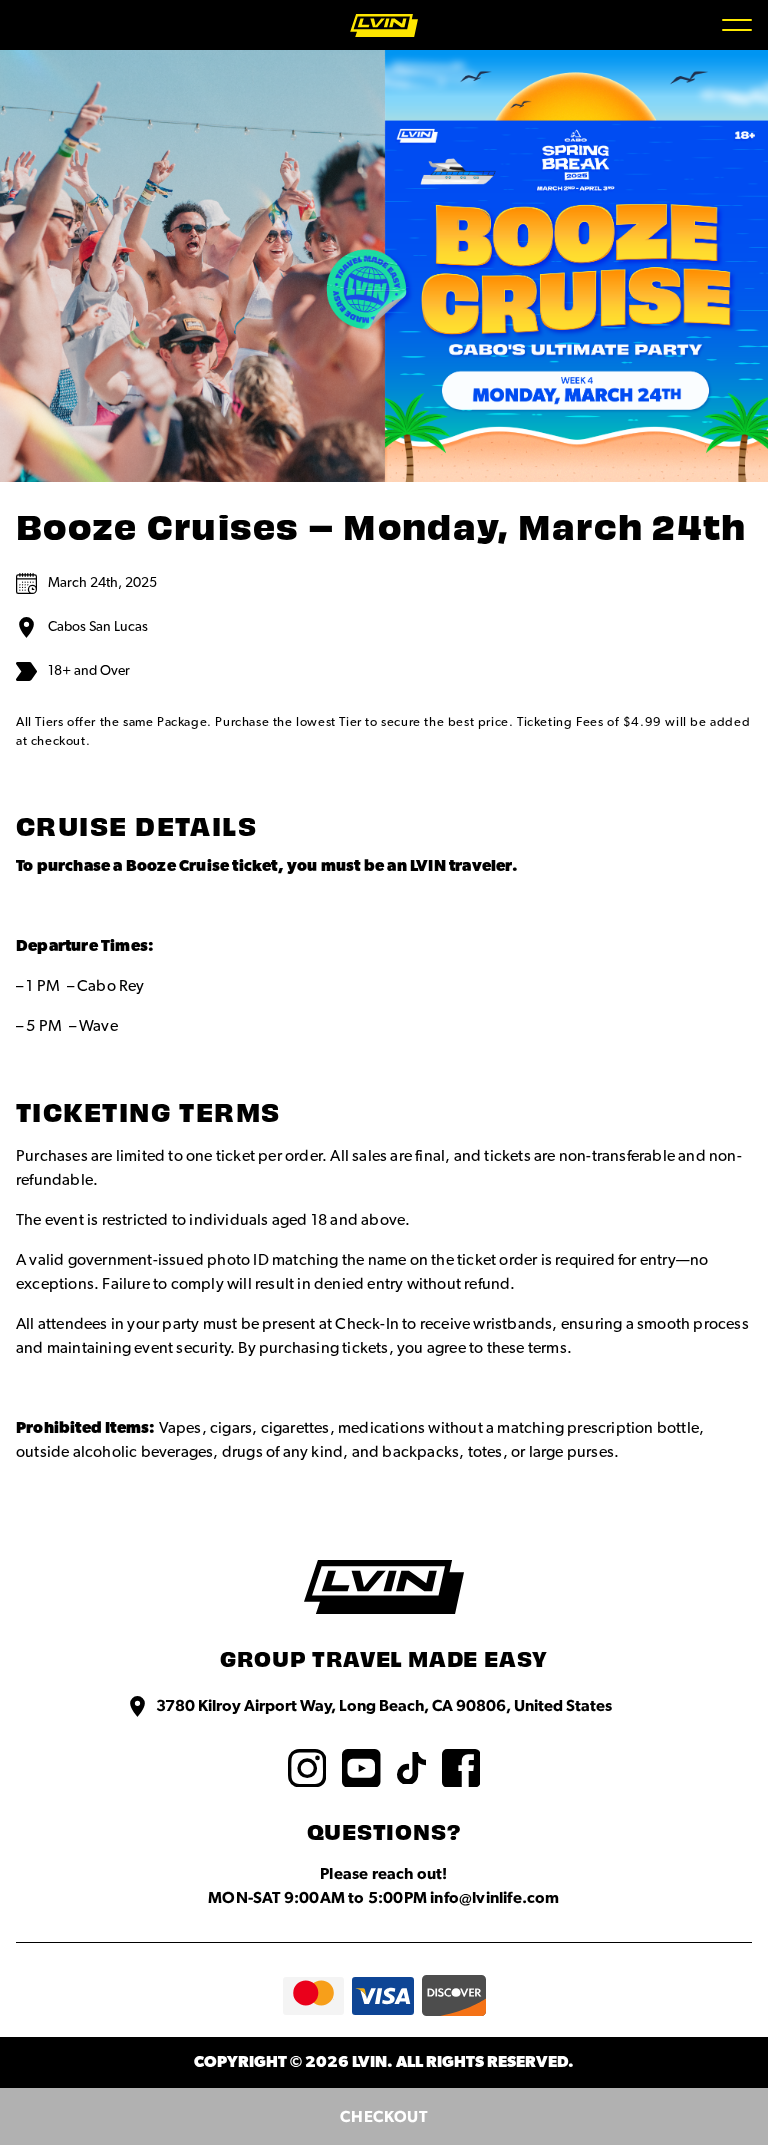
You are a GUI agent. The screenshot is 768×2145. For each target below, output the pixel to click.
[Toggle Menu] (737, 25)
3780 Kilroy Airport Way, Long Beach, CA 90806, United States (384, 1706)
